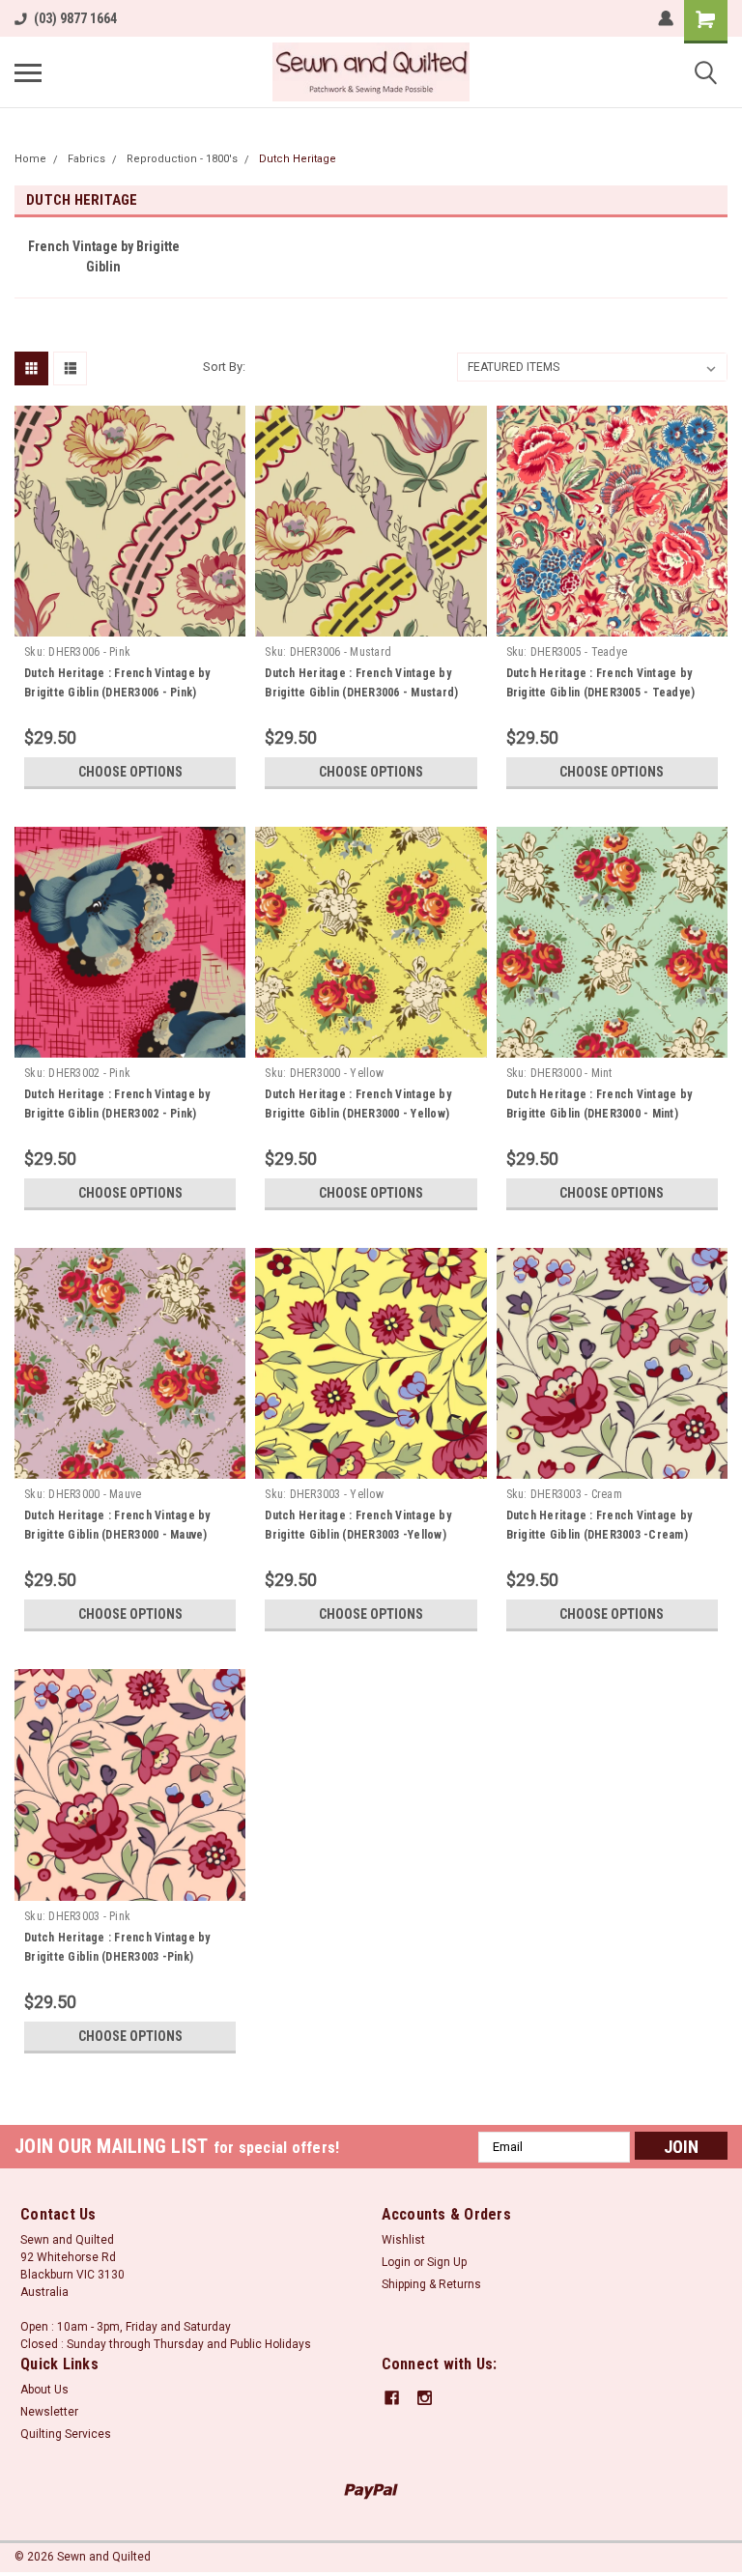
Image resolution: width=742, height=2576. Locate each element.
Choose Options (130, 772)
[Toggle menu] (28, 72)
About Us (44, 2390)
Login (396, 2262)
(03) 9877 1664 (75, 18)
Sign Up (447, 2262)
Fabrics (86, 159)
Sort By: (224, 367)
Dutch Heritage (298, 159)
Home (30, 159)
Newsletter (49, 2412)
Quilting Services (66, 2434)
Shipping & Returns (431, 2284)
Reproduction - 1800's (182, 159)
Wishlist (403, 2240)
